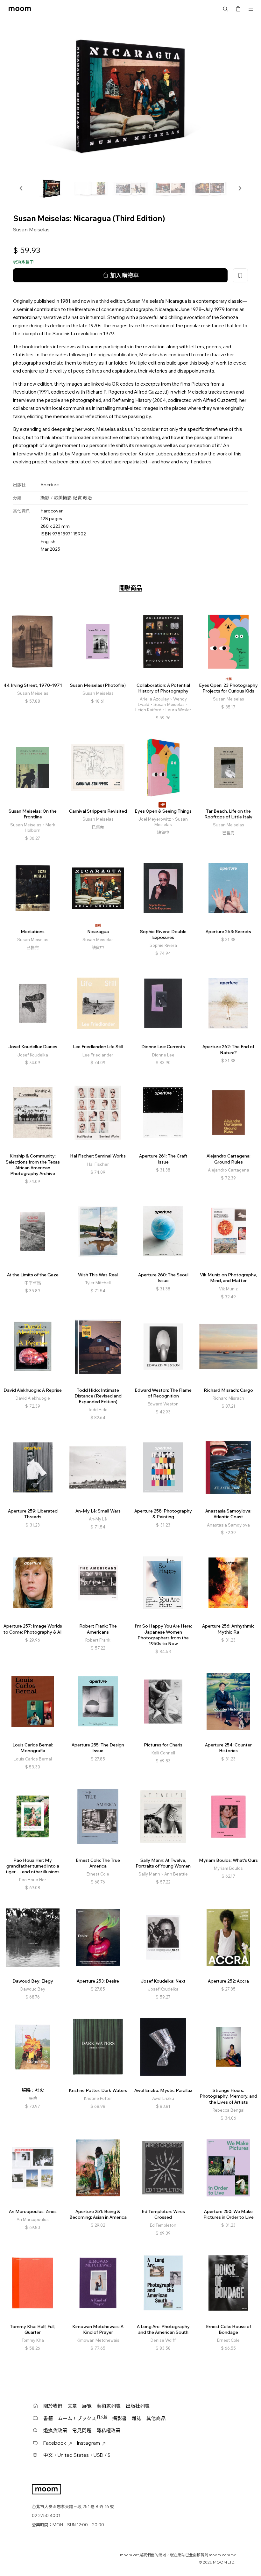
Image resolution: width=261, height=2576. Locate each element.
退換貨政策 (55, 2431)
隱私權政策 (108, 2431)
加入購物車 (124, 275)
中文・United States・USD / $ (77, 2455)
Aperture (50, 485)
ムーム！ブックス (83, 2418)
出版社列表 (138, 2406)
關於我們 (53, 2406)
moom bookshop (20, 9)
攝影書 (120, 2418)
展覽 (87, 2406)
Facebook (55, 2443)
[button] (21, 188)
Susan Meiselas (31, 229)
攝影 (45, 498)
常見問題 (82, 2431)
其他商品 (156, 2418)
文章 (72, 2406)
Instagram (88, 2443)
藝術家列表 (109, 2406)
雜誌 (137, 2418)
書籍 (48, 2418)
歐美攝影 (63, 498)
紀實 (77, 498)
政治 (88, 498)
